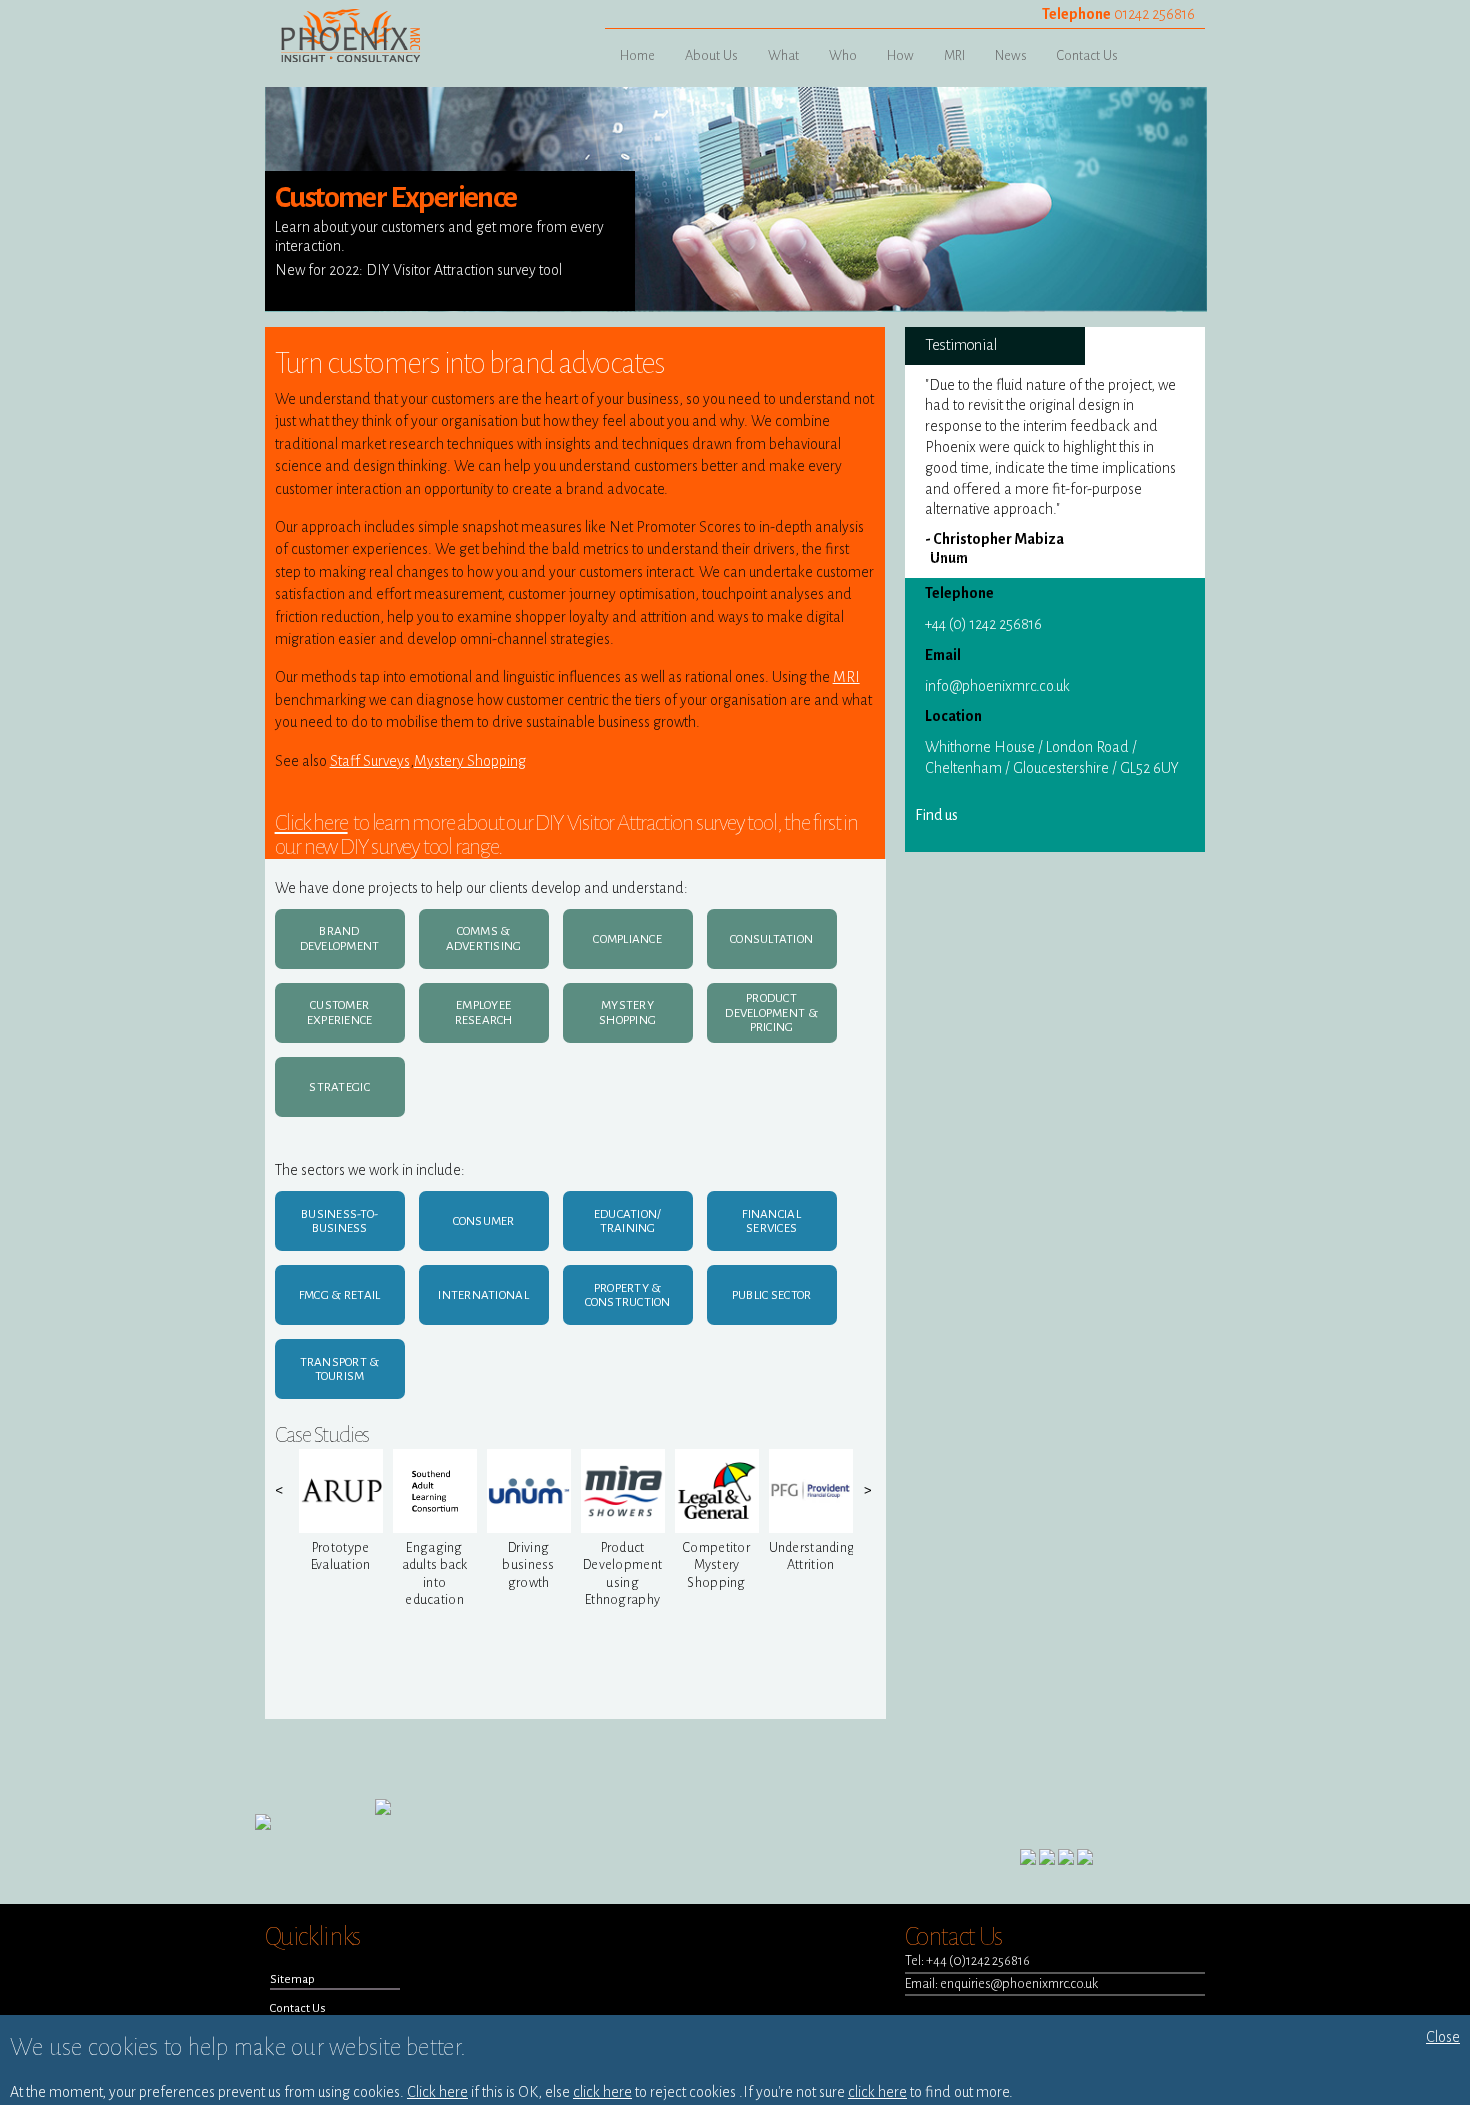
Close (1443, 2037)
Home (637, 55)
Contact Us (1087, 55)
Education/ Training (628, 1221)
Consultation (771, 939)
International (483, 1295)
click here (602, 2092)
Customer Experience (340, 1012)
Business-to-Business (339, 1221)
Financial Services (771, 1221)
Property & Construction (628, 1295)
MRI (954, 55)
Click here (311, 823)
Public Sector (771, 1295)
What (783, 55)
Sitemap (292, 1979)
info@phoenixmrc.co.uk (997, 686)
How (900, 55)
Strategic (339, 1087)
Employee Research (484, 1012)
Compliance (627, 939)
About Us (711, 55)
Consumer (484, 1221)
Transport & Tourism (340, 1369)
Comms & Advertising (484, 938)
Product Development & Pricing (771, 1012)
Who (843, 55)
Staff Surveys (370, 761)
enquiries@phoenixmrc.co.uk (1019, 1983)
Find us (936, 815)
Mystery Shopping (470, 761)
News (1011, 55)
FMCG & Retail (339, 1295)
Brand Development (340, 938)
